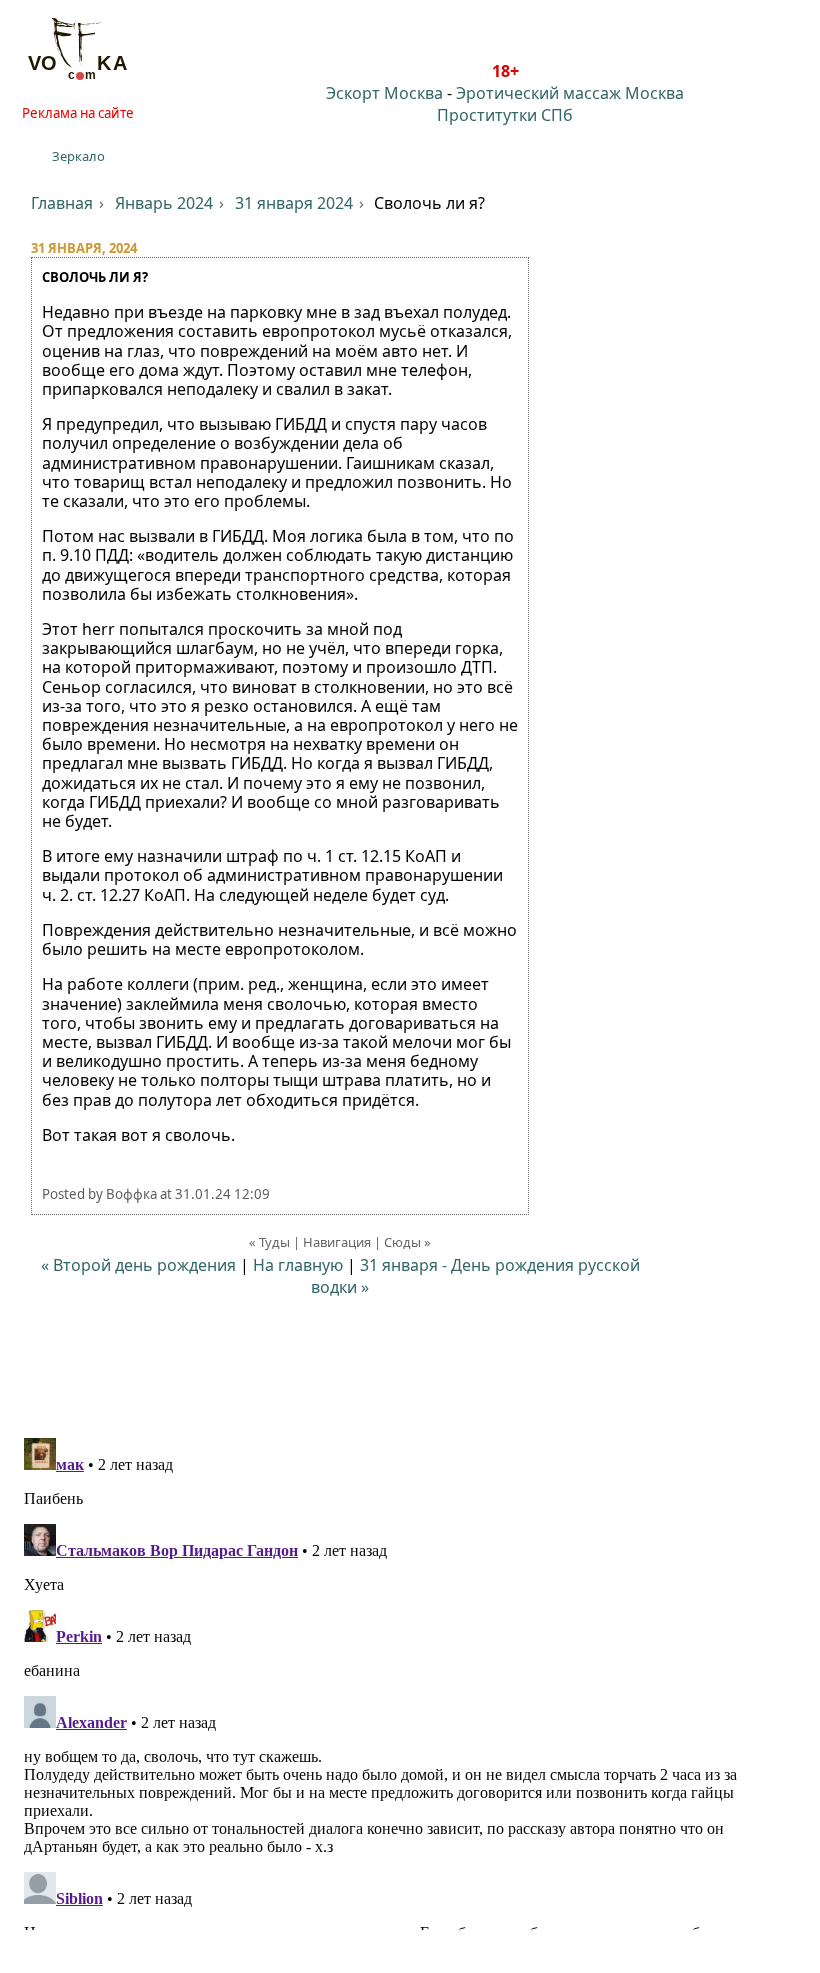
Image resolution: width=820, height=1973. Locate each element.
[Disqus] (410, 1680)
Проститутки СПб (505, 115)
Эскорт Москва (384, 93)
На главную (298, 1265)
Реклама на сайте (78, 113)
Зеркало (78, 156)
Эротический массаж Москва (570, 93)
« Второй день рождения (138, 1265)
